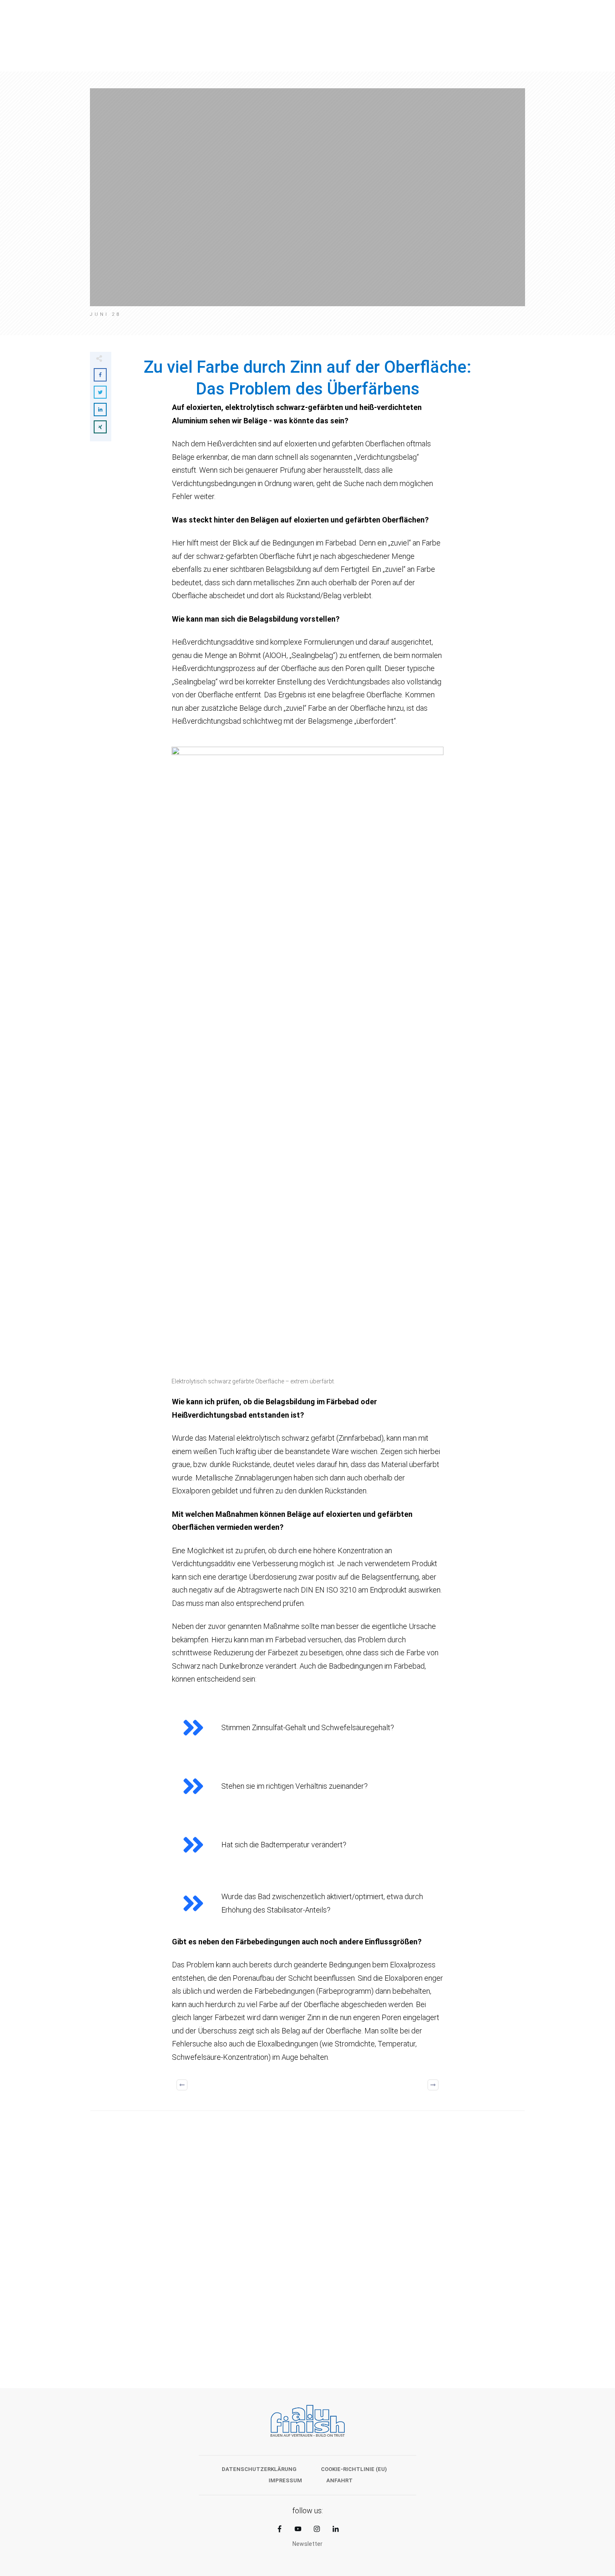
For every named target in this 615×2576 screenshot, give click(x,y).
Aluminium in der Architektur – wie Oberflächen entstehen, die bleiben (195, 2285)
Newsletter (307, 2544)
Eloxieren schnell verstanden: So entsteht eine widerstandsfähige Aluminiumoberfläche (420, 2285)
